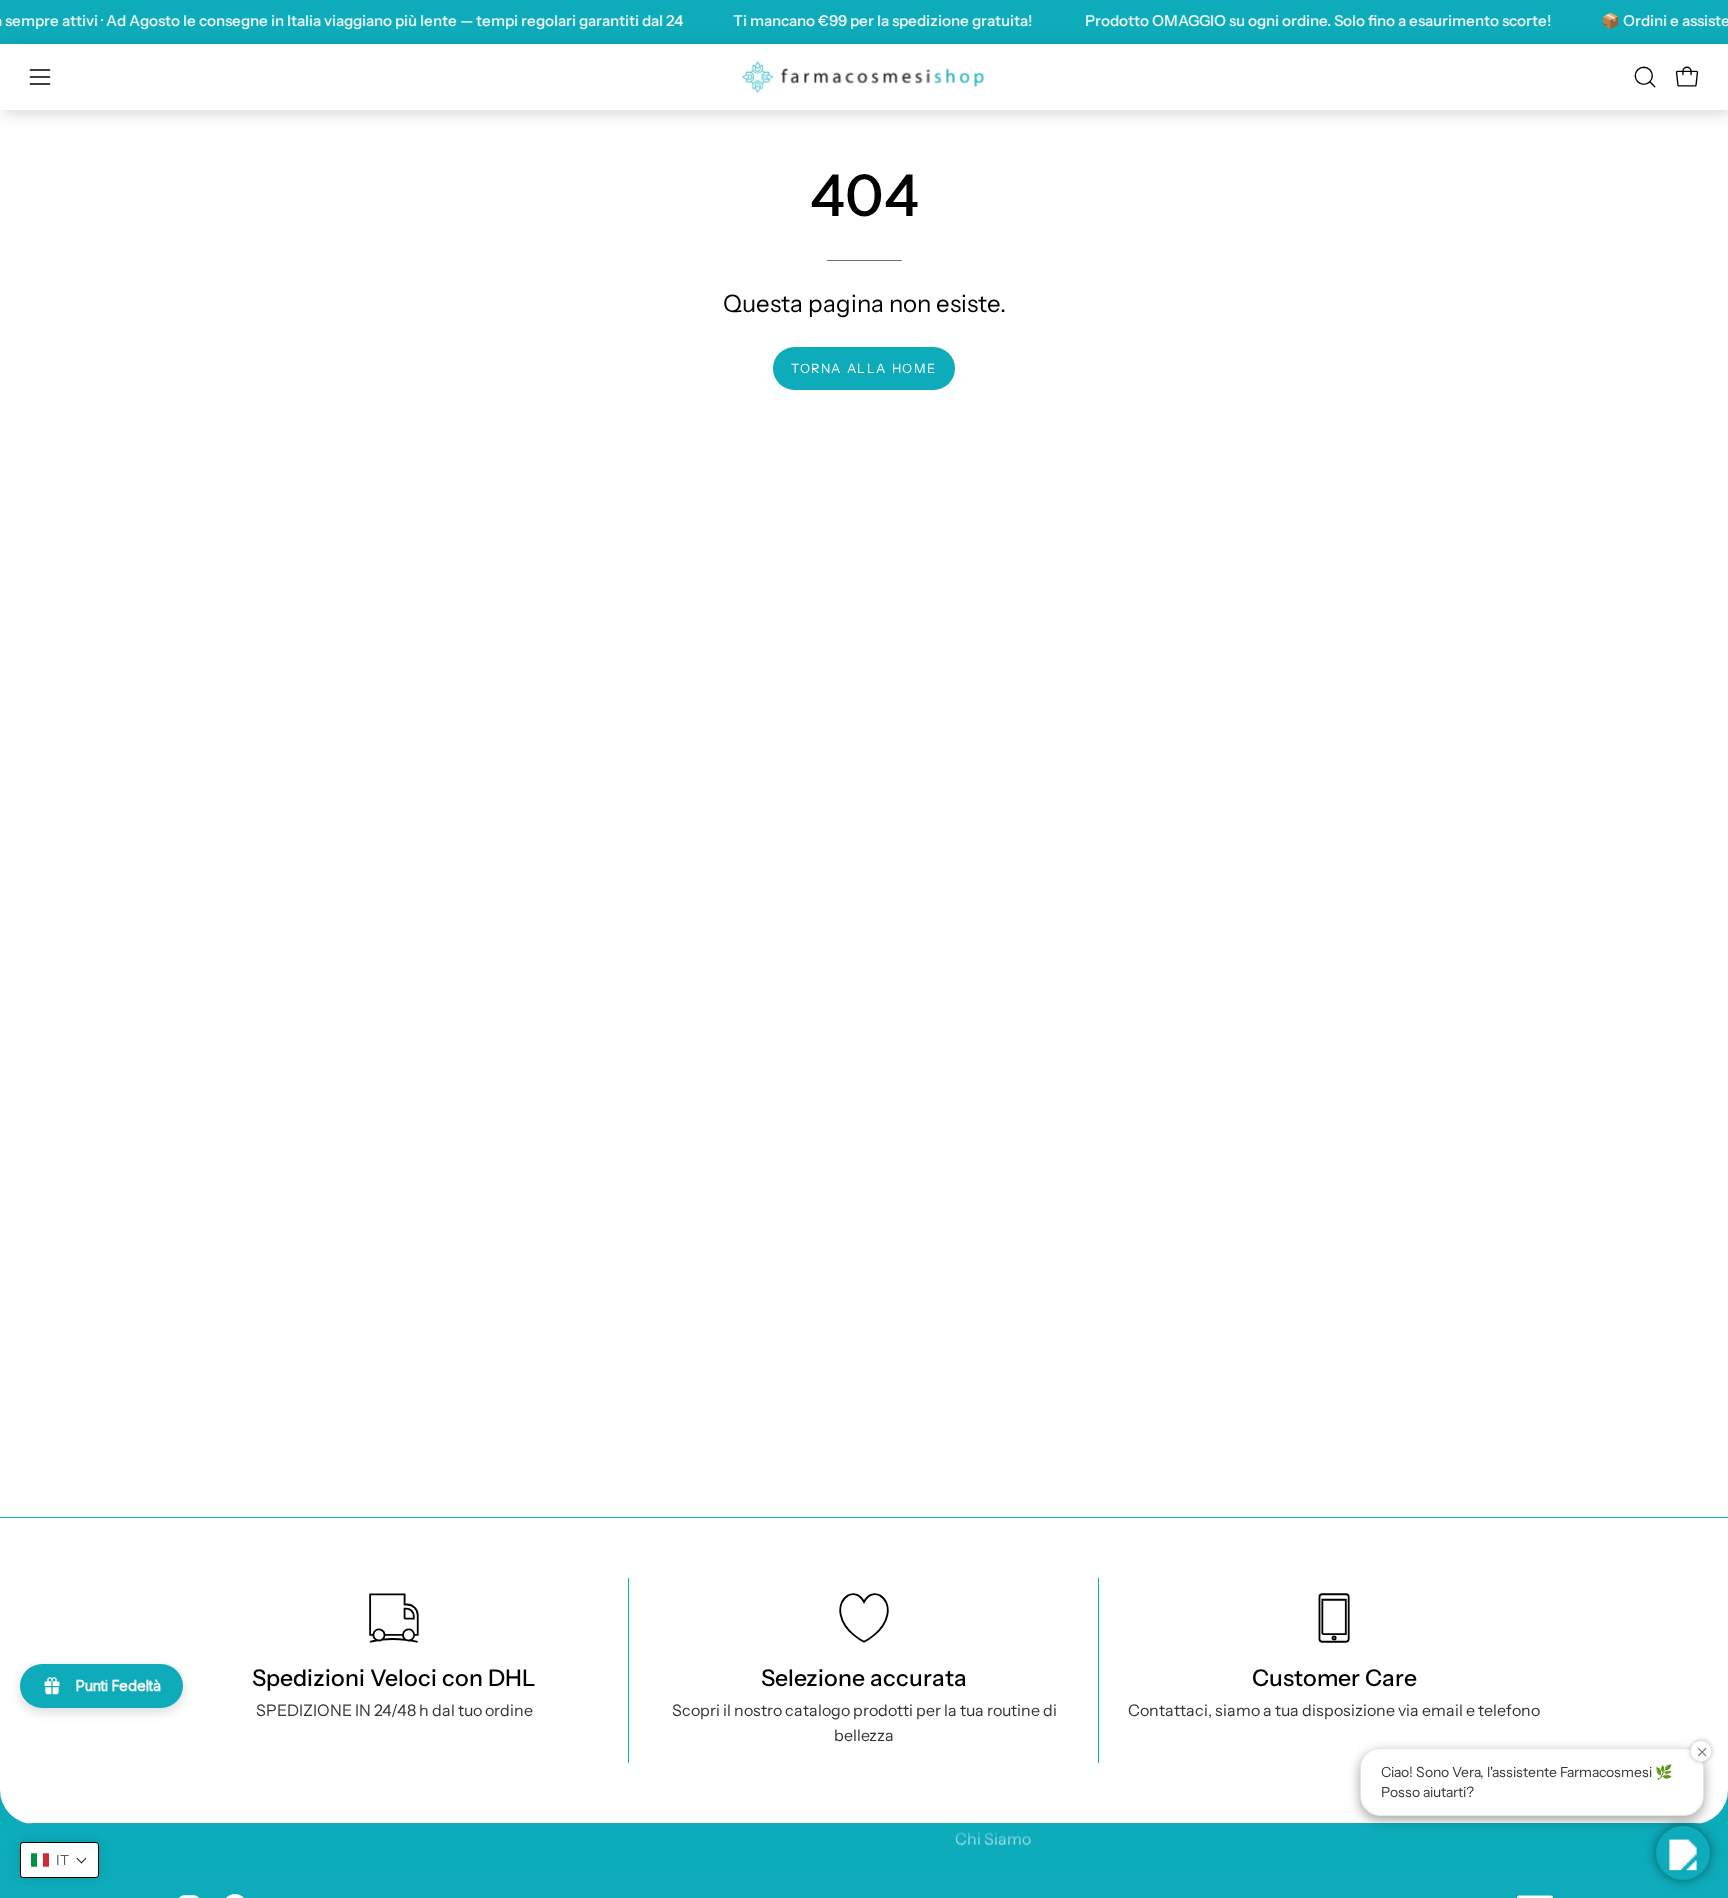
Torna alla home (864, 368)
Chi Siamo (993, 1838)
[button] (1645, 77)
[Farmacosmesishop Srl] (864, 77)
